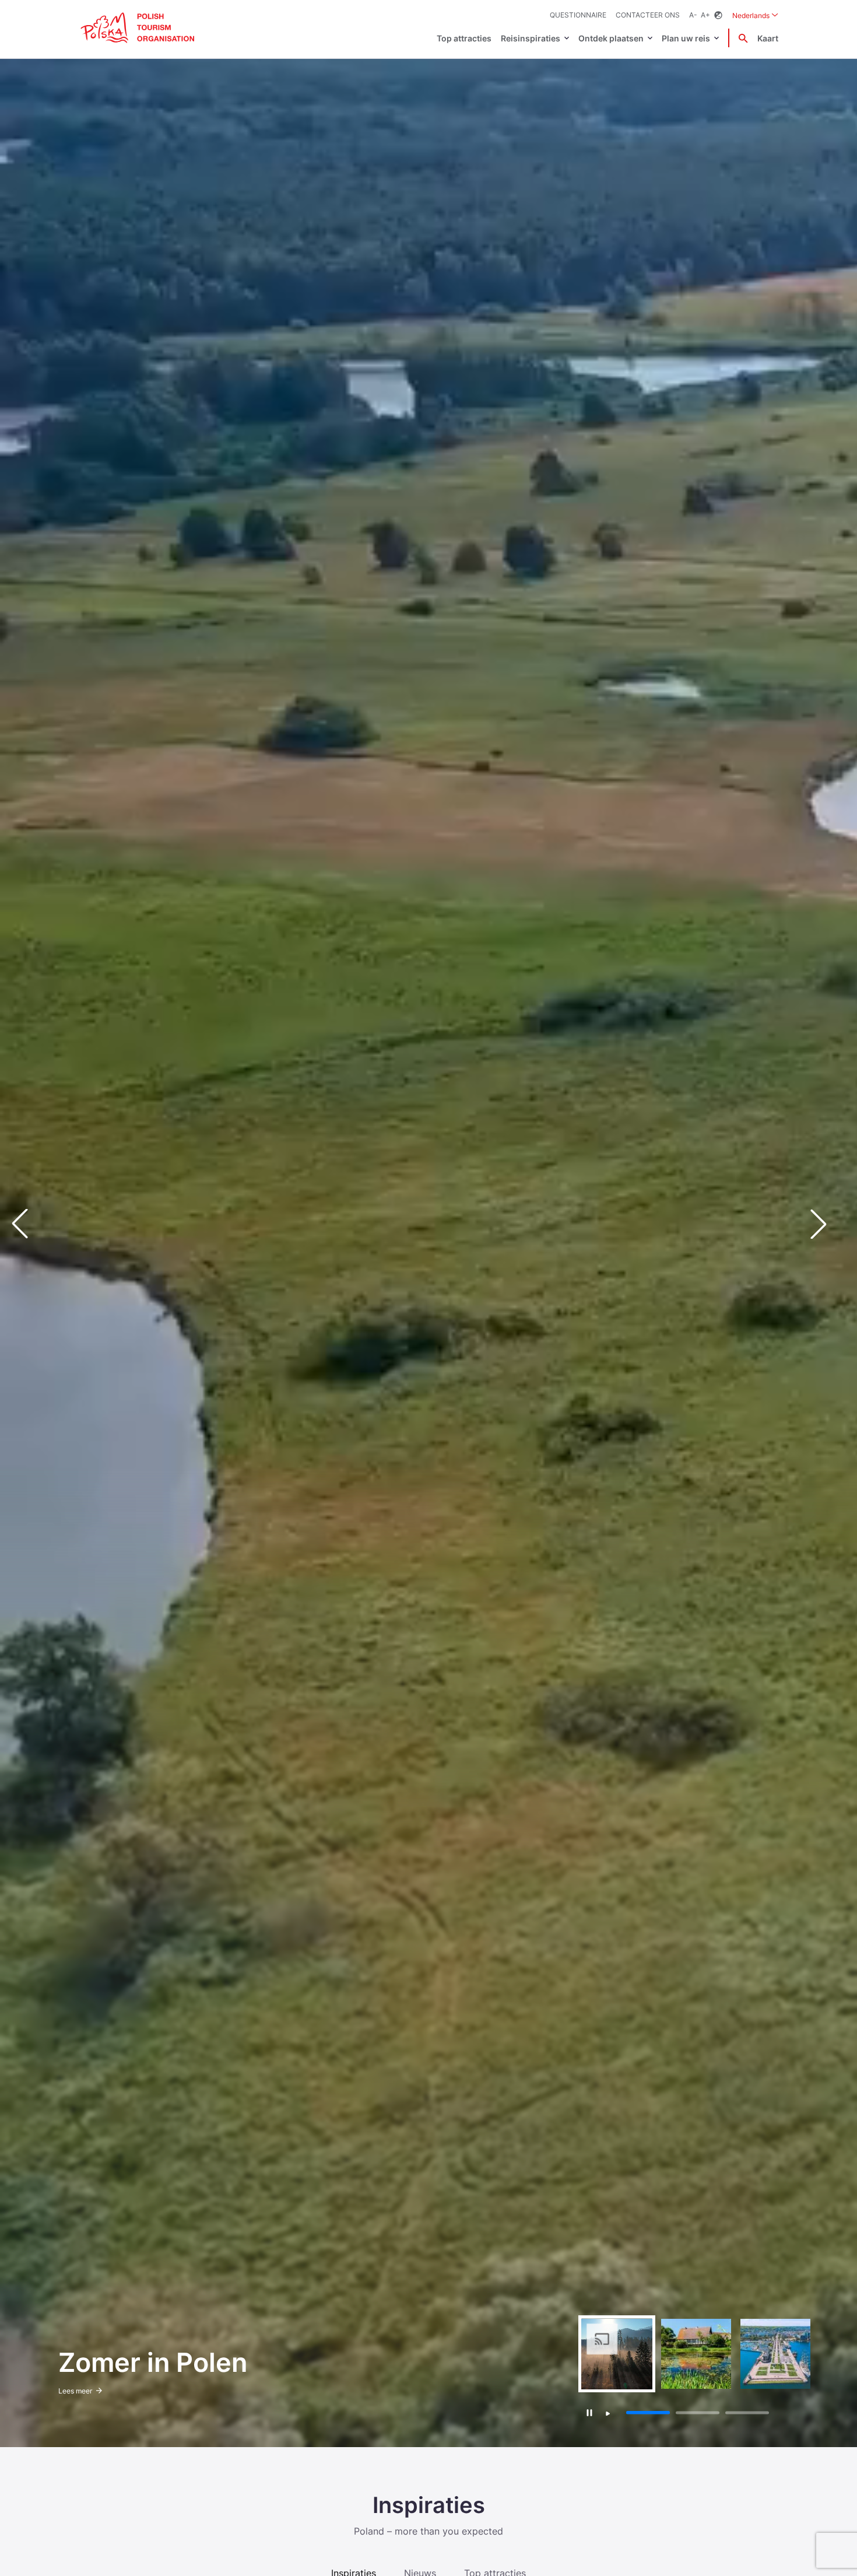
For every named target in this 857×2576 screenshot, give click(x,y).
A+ (705, 15)
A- (693, 15)
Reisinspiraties (531, 38)
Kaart (768, 38)
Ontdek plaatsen (611, 38)
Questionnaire (578, 15)
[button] (828, 1224)
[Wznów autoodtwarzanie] (608, 2414)
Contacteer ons (648, 15)
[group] (617, 2354)
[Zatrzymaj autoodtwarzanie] (590, 2412)
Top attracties (464, 38)
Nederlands (755, 15)
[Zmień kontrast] (718, 15)
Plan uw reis (686, 38)
